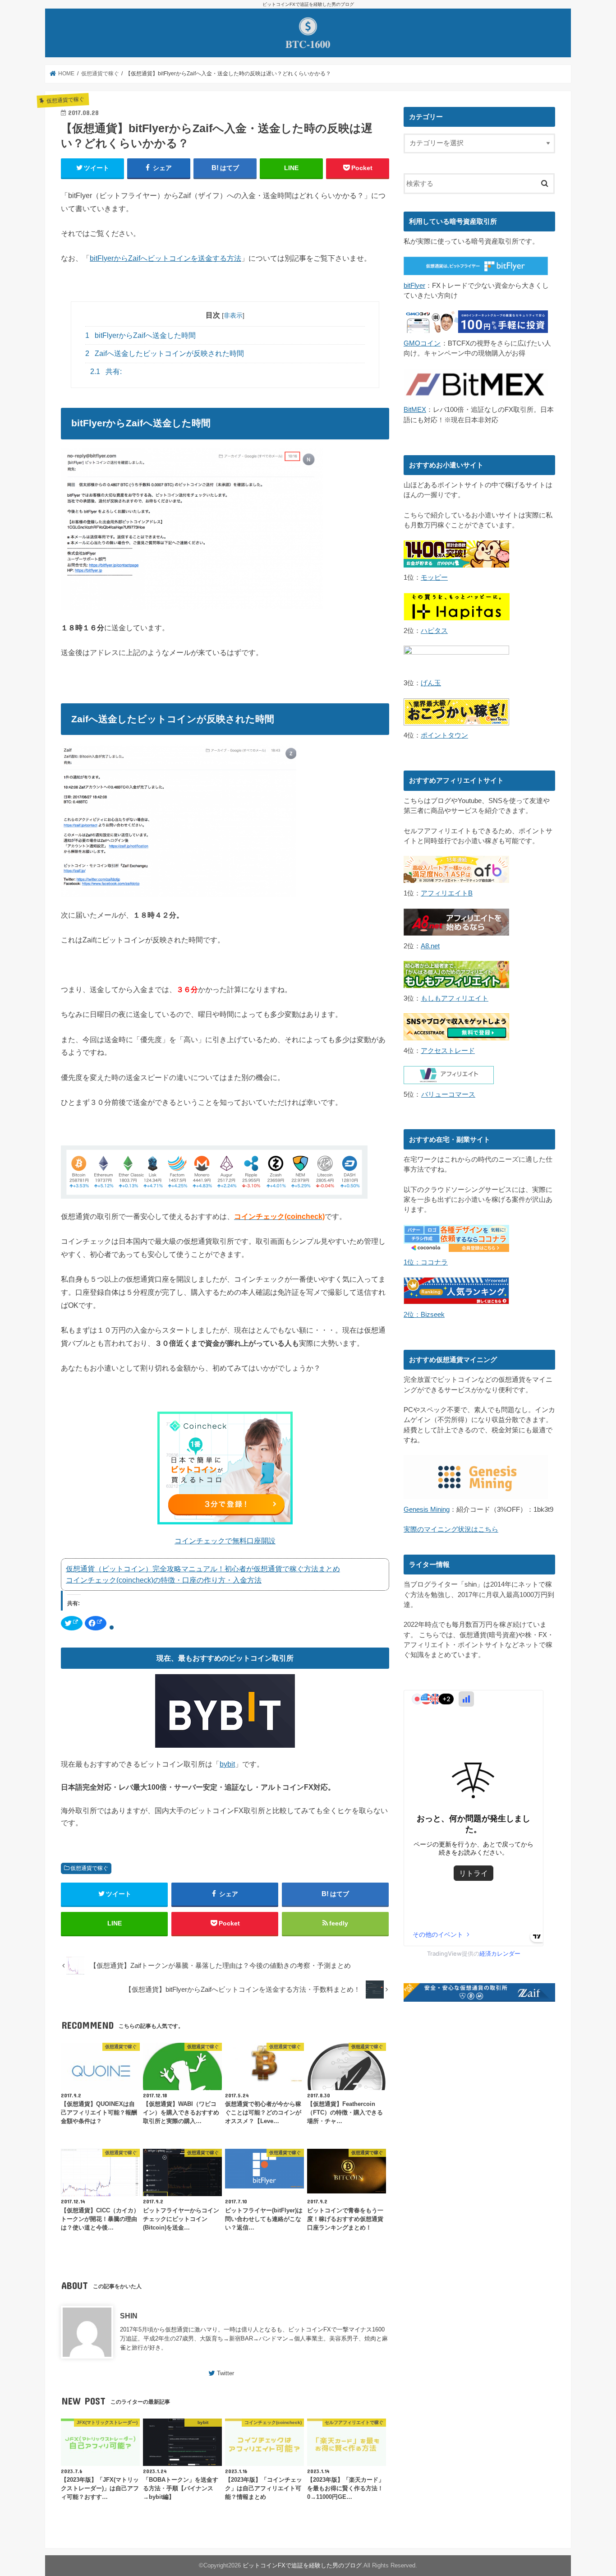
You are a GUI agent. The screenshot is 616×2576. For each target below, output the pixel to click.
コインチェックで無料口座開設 (225, 1541)
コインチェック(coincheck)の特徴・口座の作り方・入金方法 (164, 1580)
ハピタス (434, 631)
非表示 (233, 315)
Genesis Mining (427, 1510)
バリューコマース (448, 1094)
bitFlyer (414, 286)
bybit (227, 1764)
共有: (106, 372)
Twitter (225, 2373)
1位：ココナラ (426, 1262)
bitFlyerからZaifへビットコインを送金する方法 (165, 258)
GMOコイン (422, 343)
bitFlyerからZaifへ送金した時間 (140, 335)
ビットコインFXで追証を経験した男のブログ (302, 2565)
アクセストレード (448, 1051)
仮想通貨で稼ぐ (89, 1868)
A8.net (430, 946)
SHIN (129, 2316)
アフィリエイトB (447, 893)
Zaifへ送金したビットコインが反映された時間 (165, 353)
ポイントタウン (444, 735)
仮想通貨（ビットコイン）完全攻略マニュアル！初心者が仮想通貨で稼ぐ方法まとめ (203, 1569)
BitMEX (415, 410)
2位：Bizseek (424, 1315)
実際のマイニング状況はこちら (451, 1529)
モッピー (434, 577)
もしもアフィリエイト (455, 998)
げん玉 (431, 683)
